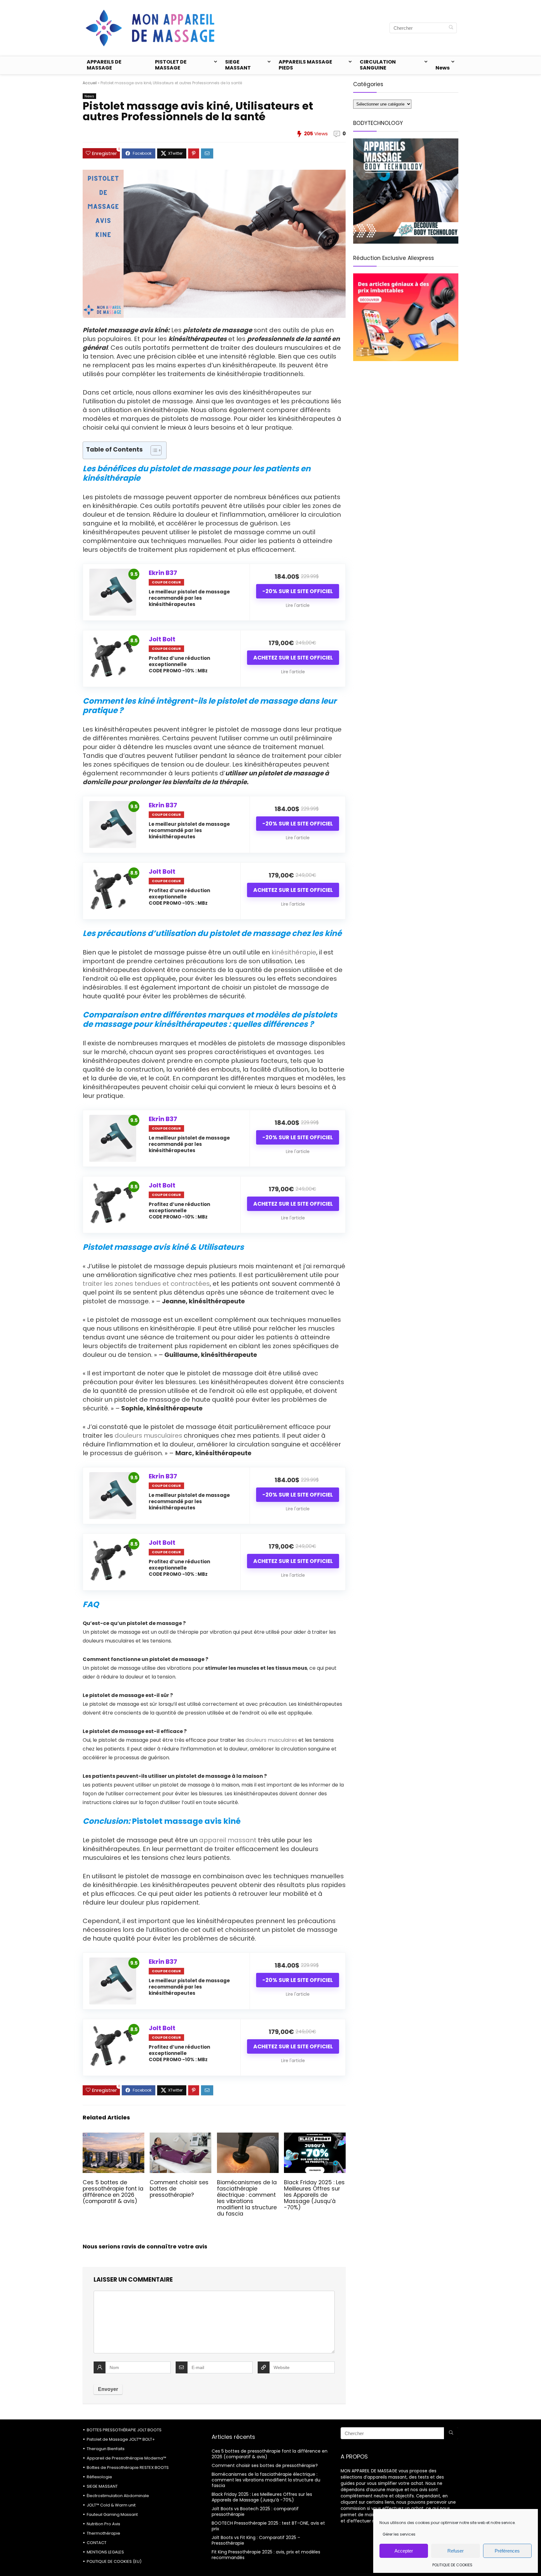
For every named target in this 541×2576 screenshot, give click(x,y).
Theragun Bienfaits (106, 2449)
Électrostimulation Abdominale (118, 2496)
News (443, 68)
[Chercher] (451, 28)
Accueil (90, 83)
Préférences (507, 2551)
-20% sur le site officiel (298, 591)
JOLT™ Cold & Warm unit (111, 2505)
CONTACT (97, 2543)
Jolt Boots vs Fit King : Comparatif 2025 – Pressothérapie (256, 2540)
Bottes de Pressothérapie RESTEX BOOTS (128, 2467)
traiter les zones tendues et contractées (146, 1284)
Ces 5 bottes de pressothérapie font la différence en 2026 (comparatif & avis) (113, 2192)
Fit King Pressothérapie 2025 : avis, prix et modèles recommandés (266, 2555)
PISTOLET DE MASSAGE (171, 65)
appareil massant (228, 1840)
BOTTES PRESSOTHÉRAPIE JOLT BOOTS (124, 2430)
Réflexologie (99, 2477)
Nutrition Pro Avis (103, 2524)
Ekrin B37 (163, 573)
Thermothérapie (103, 2533)
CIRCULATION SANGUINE (378, 65)
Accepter (404, 2551)
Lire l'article (298, 605)
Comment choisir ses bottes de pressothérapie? (265, 2465)
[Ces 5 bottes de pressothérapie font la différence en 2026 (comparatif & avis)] (113, 2137)
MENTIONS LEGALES (105, 2552)
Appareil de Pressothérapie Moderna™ (126, 2458)
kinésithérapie (294, 952)
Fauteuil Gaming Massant (112, 2514)
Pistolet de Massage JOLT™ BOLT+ (121, 2439)
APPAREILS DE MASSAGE (104, 65)
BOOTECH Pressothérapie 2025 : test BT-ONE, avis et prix (268, 2526)
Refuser (456, 2551)
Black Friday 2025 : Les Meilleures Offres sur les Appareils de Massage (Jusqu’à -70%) (314, 2195)
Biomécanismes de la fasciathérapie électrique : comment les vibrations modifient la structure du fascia (247, 2198)
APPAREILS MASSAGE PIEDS (305, 65)
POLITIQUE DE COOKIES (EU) (114, 2561)
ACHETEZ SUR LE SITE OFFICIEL (293, 658)
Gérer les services (399, 2534)
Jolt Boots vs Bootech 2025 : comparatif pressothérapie (255, 2511)
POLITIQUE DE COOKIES (452, 2565)
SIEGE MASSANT (238, 65)
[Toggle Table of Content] (153, 450)
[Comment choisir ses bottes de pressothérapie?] (180, 2137)
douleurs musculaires (148, 1435)
